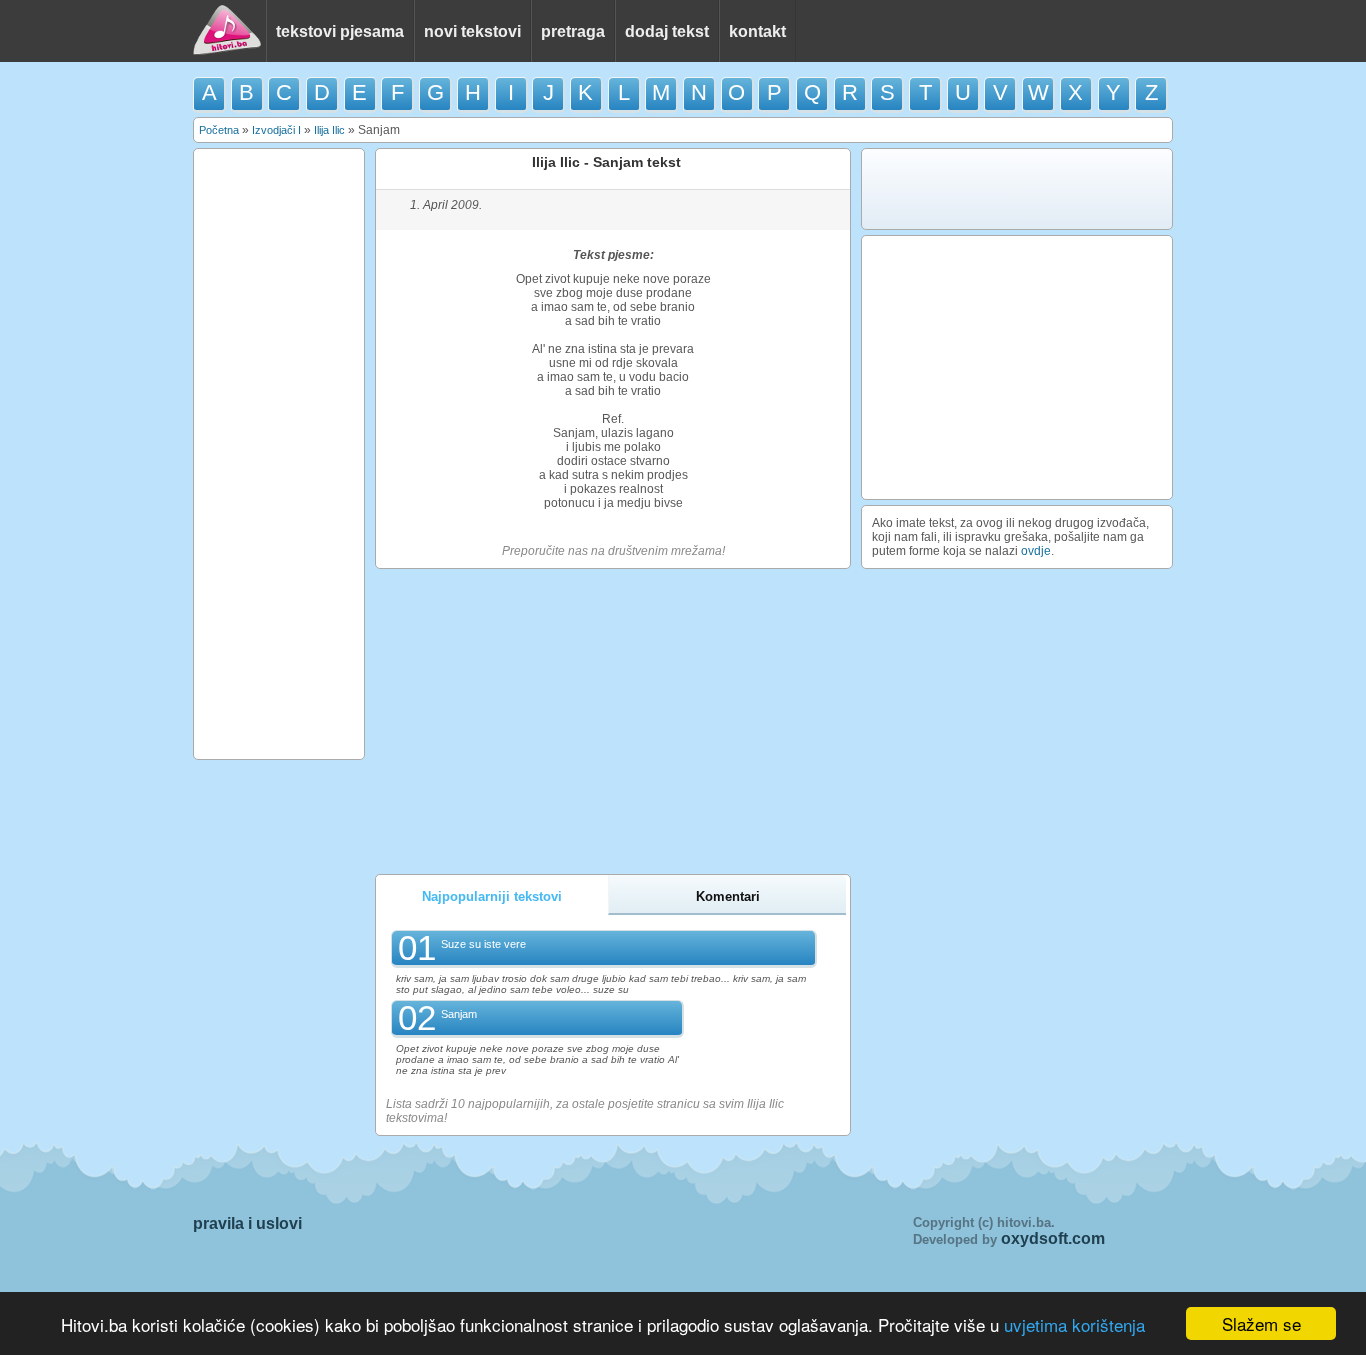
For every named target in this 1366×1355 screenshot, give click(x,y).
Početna (219, 130)
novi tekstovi (472, 31)
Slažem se (1261, 1323)
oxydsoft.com (1053, 1238)
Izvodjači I (276, 130)
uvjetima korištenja (1074, 1324)
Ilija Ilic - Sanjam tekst (606, 162)
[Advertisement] (279, 454)
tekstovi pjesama (340, 31)
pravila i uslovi (247, 1223)
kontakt (757, 31)
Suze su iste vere (483, 944)
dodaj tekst (667, 31)
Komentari (728, 896)
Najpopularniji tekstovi (492, 896)
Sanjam (459, 1014)
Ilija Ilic (329, 130)
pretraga (573, 31)
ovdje (1036, 551)
